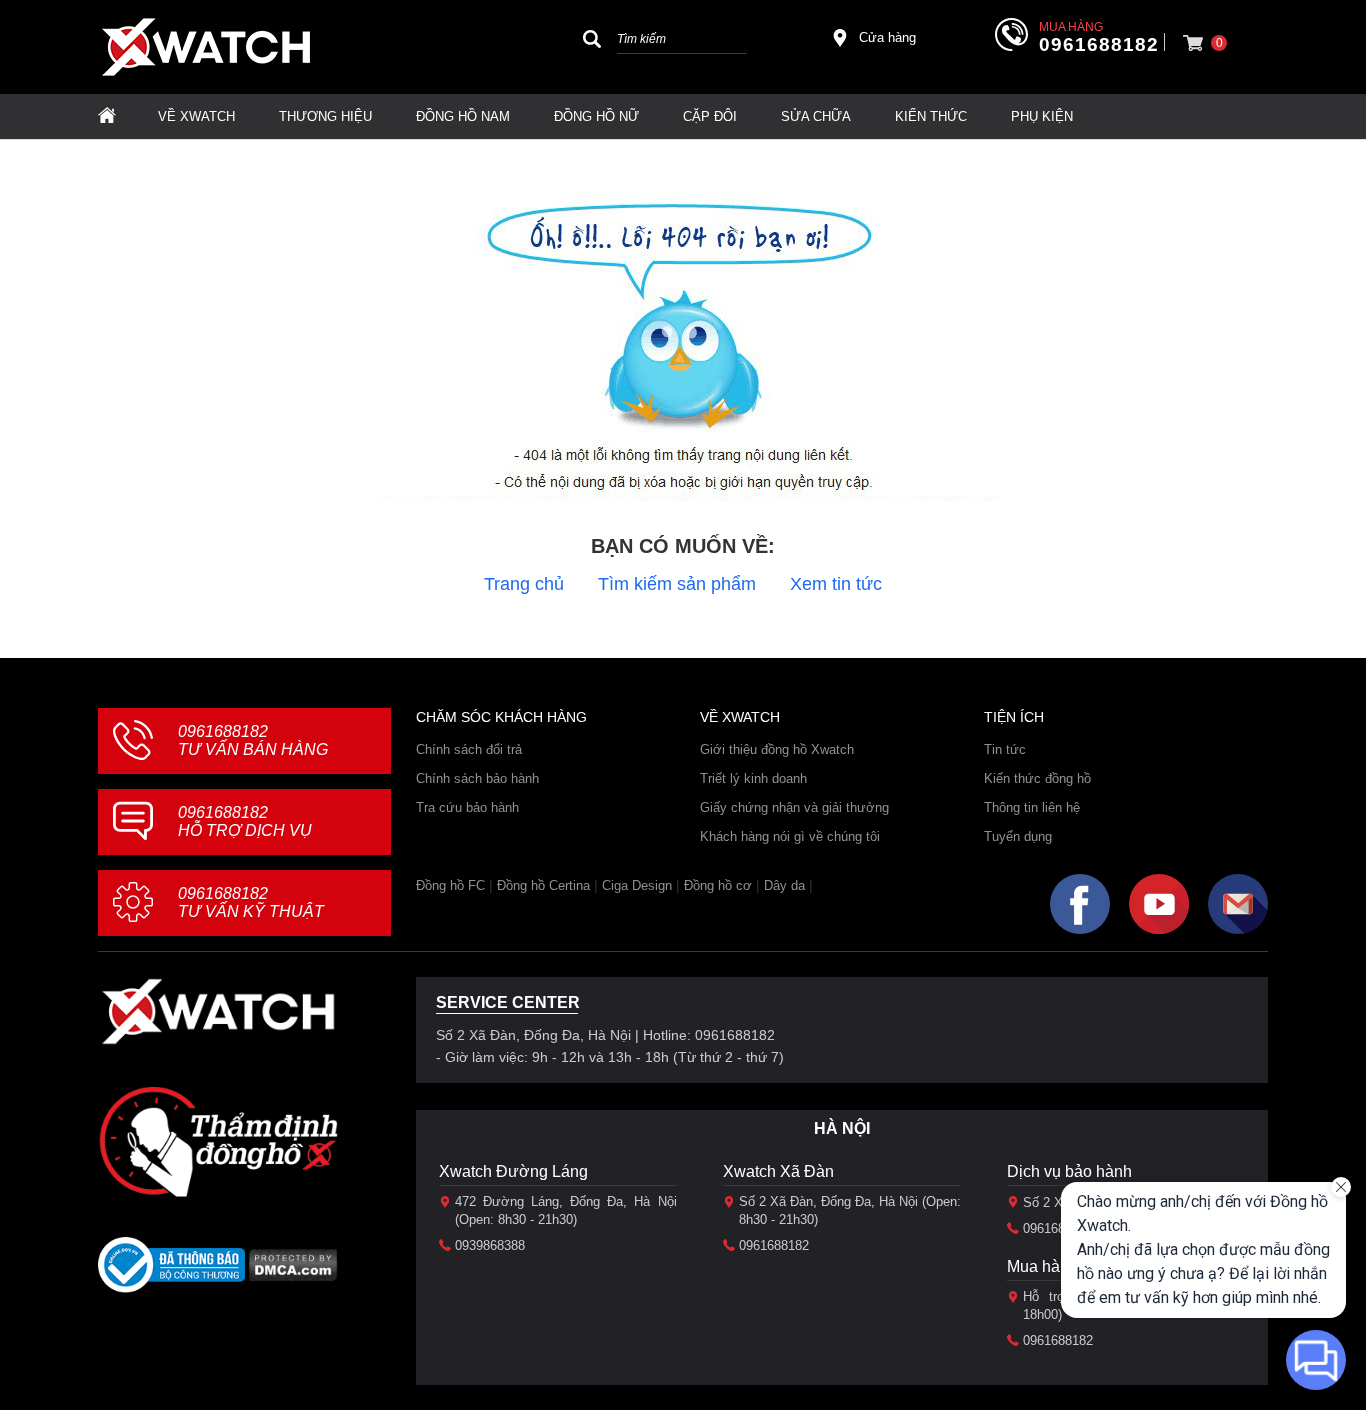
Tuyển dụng (1018, 836)
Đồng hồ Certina (543, 885)
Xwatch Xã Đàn (778, 1171)
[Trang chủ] (107, 116)
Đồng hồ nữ (596, 116)
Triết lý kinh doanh (753, 778)
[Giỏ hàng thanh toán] (1193, 43)
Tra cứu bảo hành (467, 807)
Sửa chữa (816, 116)
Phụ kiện (1042, 116)
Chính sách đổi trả (469, 749)
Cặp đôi (710, 116)
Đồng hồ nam (463, 116)
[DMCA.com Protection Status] (293, 1271)
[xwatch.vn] (218, 1011)
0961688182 (1099, 45)
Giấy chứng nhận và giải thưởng (794, 807)
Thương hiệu (325, 116)
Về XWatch (196, 116)
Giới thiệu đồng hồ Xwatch (777, 749)
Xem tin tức (836, 584)
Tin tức (1005, 749)
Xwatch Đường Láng (513, 1171)
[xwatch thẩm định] (218, 1141)
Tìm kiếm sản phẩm (677, 584)
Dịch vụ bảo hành (1069, 1171)
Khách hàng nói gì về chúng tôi (790, 836)
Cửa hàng (887, 37)
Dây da (784, 885)
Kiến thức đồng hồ (1037, 778)
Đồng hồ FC (450, 885)
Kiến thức (931, 116)
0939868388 (490, 1245)
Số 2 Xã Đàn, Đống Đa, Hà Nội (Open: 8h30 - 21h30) (850, 1210)
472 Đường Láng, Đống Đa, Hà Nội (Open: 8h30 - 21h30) (566, 1210)
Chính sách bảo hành (477, 778)
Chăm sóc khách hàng (501, 717)
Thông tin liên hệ (1032, 807)
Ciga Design (637, 885)
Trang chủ (524, 584)
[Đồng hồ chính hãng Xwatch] (206, 47)
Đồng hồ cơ (718, 885)
